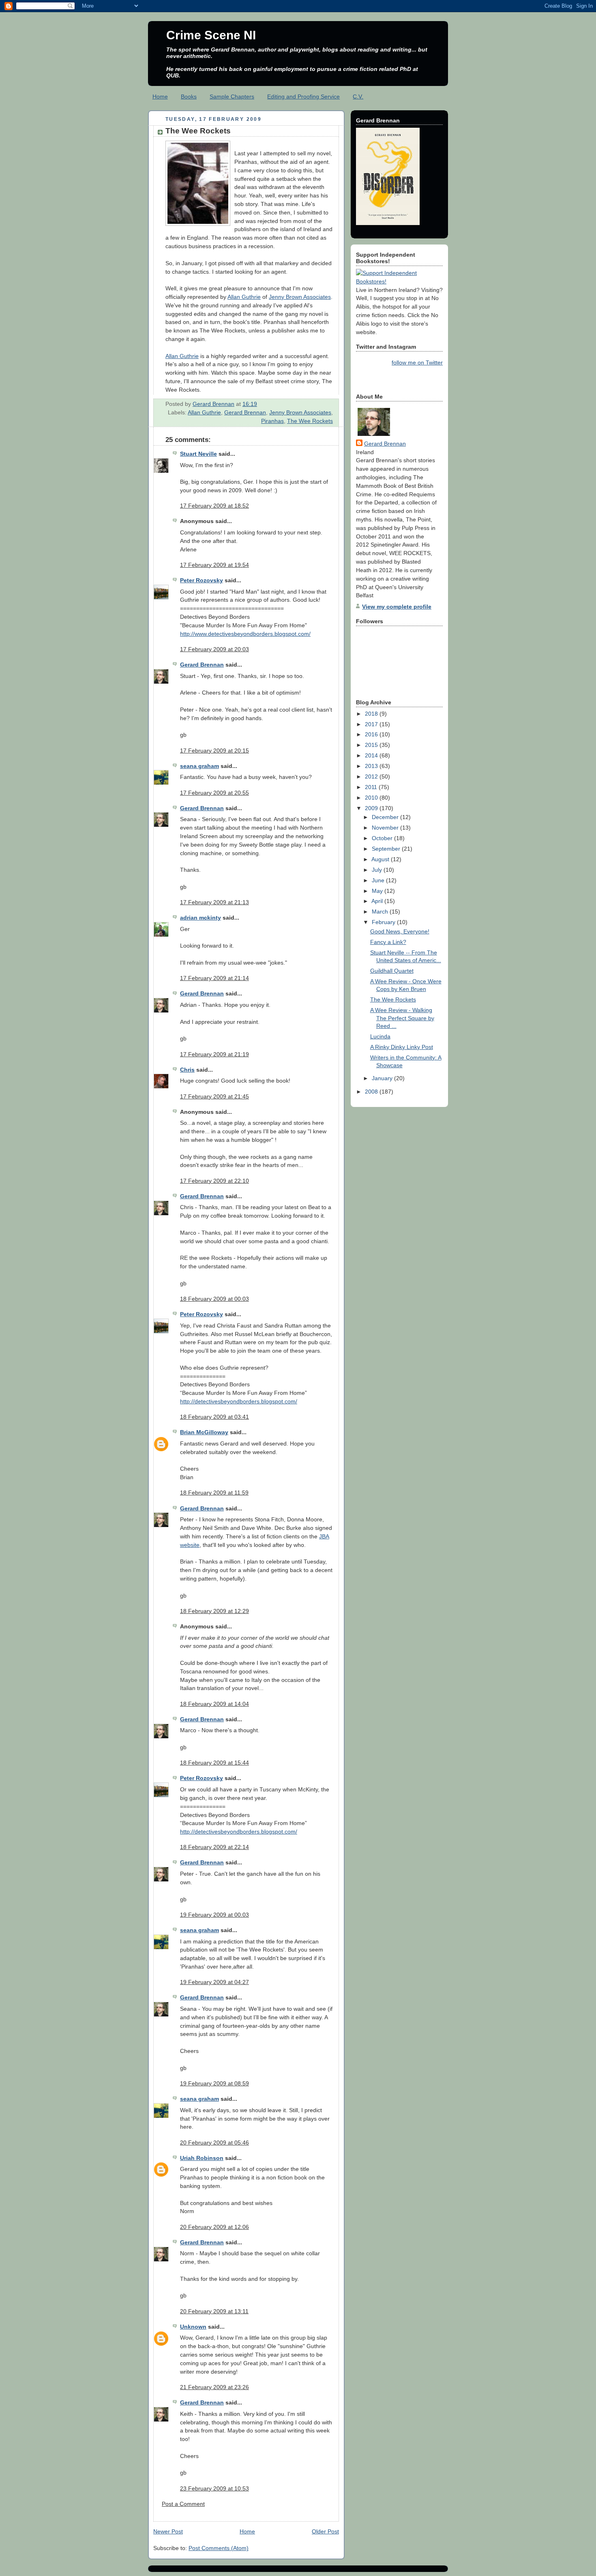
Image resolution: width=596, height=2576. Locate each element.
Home (160, 97)
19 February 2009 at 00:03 (214, 1915)
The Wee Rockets (310, 421)
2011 (372, 787)
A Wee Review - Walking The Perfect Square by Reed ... (402, 1018)
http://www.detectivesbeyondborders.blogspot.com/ (245, 634)
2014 (372, 755)
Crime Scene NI (211, 35)
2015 (372, 745)
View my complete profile (397, 607)
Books (189, 97)
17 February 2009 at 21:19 (214, 1054)
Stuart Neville (198, 454)
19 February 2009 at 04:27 (214, 1982)
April (378, 901)
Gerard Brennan (245, 412)
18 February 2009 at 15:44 (214, 1763)
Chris (187, 1070)
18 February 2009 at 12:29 (214, 1611)
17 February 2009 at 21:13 (214, 902)
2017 (372, 724)
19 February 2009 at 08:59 (214, 2083)
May (378, 891)
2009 (372, 808)
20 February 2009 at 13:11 (214, 2311)
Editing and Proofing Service (303, 97)
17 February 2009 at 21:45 (214, 1096)
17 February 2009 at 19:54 (214, 565)
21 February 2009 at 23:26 (214, 2387)
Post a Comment (183, 2504)
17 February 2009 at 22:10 (214, 1181)
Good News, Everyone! (400, 931)
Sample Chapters (232, 97)
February (384, 922)
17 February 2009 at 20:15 (214, 751)
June (379, 880)
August (381, 859)
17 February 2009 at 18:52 (214, 506)
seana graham (199, 766)
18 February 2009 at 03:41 (214, 1417)
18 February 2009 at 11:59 (214, 1493)
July (378, 870)
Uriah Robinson (202, 2158)
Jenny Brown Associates (300, 297)
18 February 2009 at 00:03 (214, 1299)
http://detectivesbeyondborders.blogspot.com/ (239, 1401)
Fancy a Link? (388, 942)
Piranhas (272, 421)
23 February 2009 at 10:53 (214, 2488)
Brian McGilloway (204, 1432)
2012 (372, 776)
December (386, 817)
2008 (372, 1092)
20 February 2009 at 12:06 (214, 2227)
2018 (372, 714)
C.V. (358, 97)
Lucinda (380, 1036)
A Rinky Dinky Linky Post (402, 1047)
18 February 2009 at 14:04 (214, 1704)
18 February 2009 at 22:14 (214, 1847)
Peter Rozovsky (202, 580)
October (383, 838)
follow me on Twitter (417, 362)
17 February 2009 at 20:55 (214, 793)
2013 (372, 766)
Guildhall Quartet (392, 971)
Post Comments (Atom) (219, 2548)
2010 (372, 798)
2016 (372, 734)
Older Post (325, 2531)
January (383, 1078)
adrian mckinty (200, 918)
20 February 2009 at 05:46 (214, 2143)
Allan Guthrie (244, 297)
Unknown (193, 2327)
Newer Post (168, 2531)
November (386, 828)
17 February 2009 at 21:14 (214, 978)
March (381, 912)
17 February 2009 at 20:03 (214, 649)
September (387, 849)
